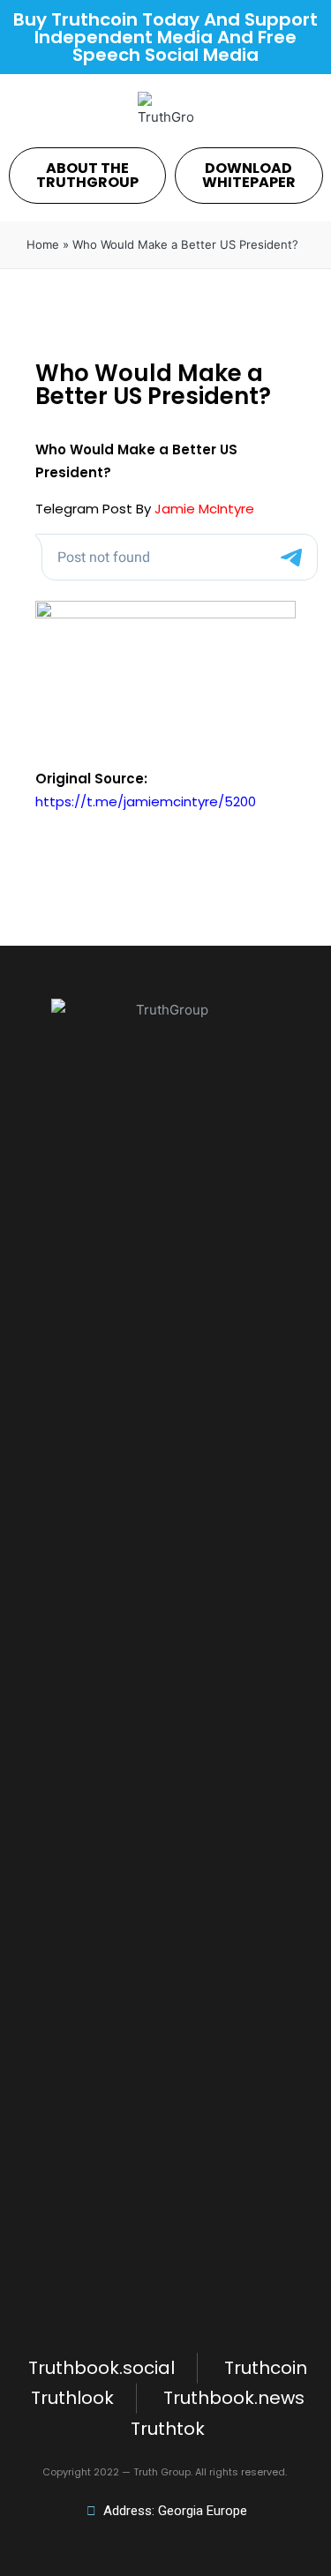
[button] (87, 176)
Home (43, 244)
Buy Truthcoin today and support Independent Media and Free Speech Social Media (165, 37)
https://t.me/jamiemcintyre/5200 (146, 801)
